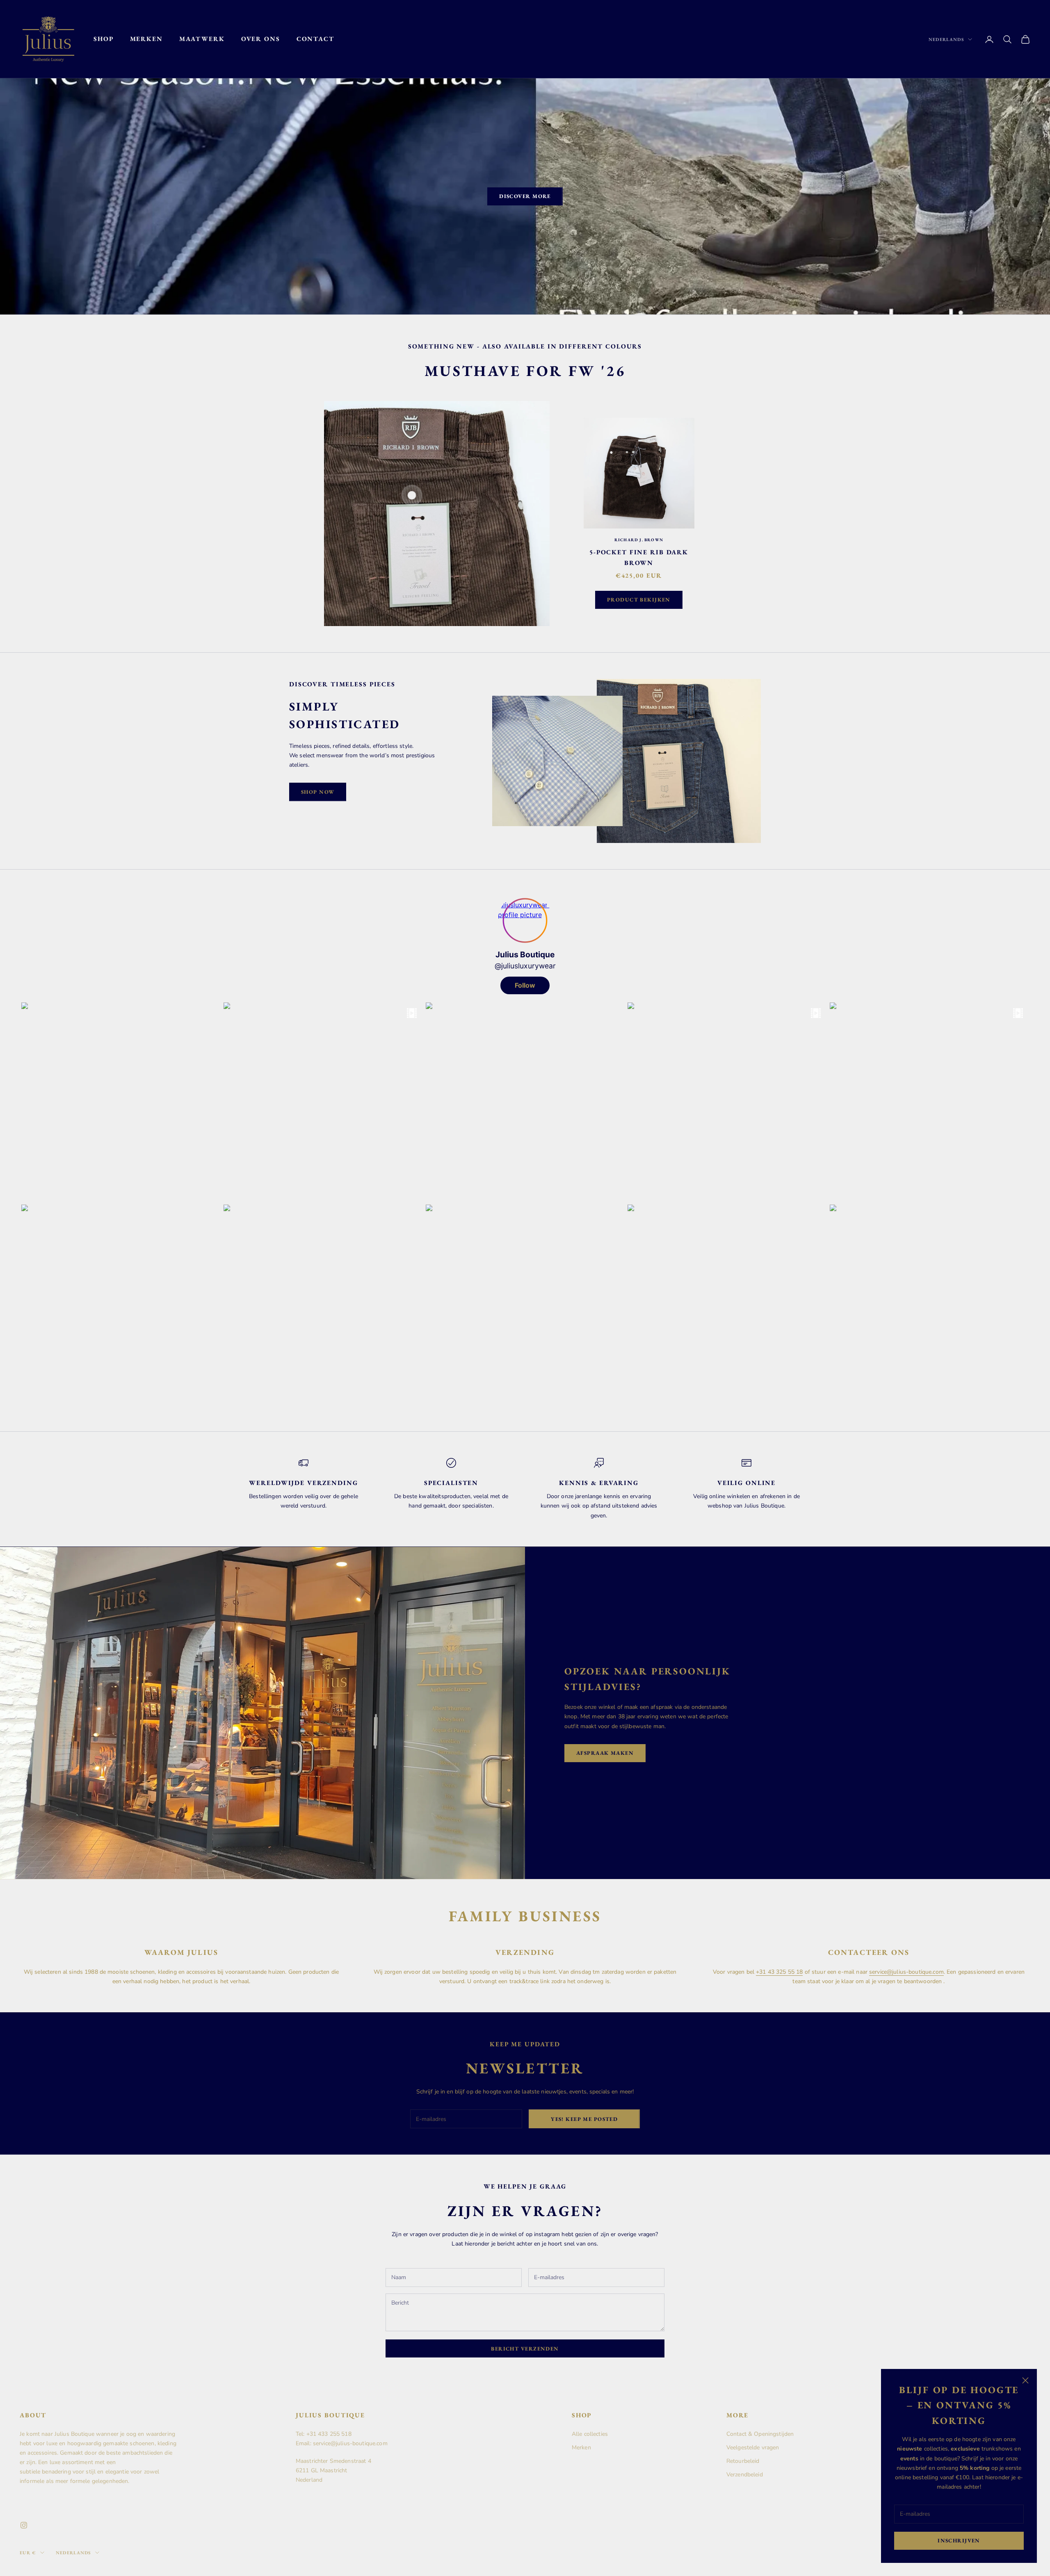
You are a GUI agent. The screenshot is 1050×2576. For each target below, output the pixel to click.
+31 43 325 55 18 (779, 1972)
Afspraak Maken (605, 1753)
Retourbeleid (743, 2461)
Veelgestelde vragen (753, 2447)
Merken (146, 39)
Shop (104, 39)
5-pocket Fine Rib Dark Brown (639, 558)
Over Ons (261, 39)
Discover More (525, 196)
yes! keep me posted (584, 2119)
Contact (315, 39)
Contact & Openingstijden (760, 2434)
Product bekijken (639, 600)
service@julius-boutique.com (906, 1972)
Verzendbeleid (745, 2475)
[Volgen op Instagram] (24, 2525)
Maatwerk (202, 39)
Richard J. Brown (639, 540)
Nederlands (946, 39)
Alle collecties (590, 2434)
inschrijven (959, 2541)
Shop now (318, 792)
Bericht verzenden (525, 2349)
